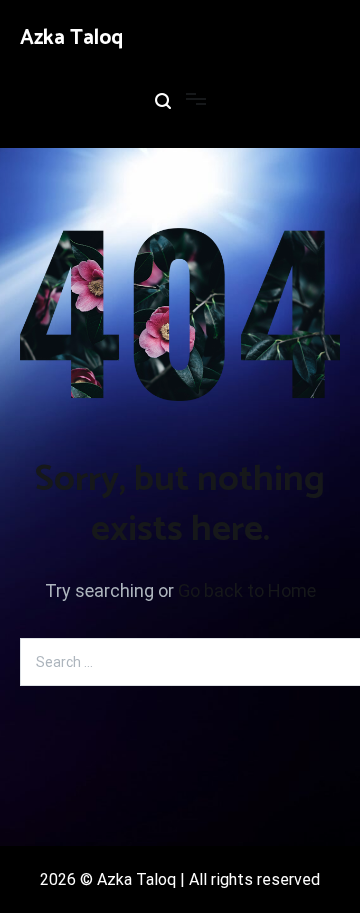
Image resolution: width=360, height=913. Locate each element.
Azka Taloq (71, 38)
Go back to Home (247, 590)
